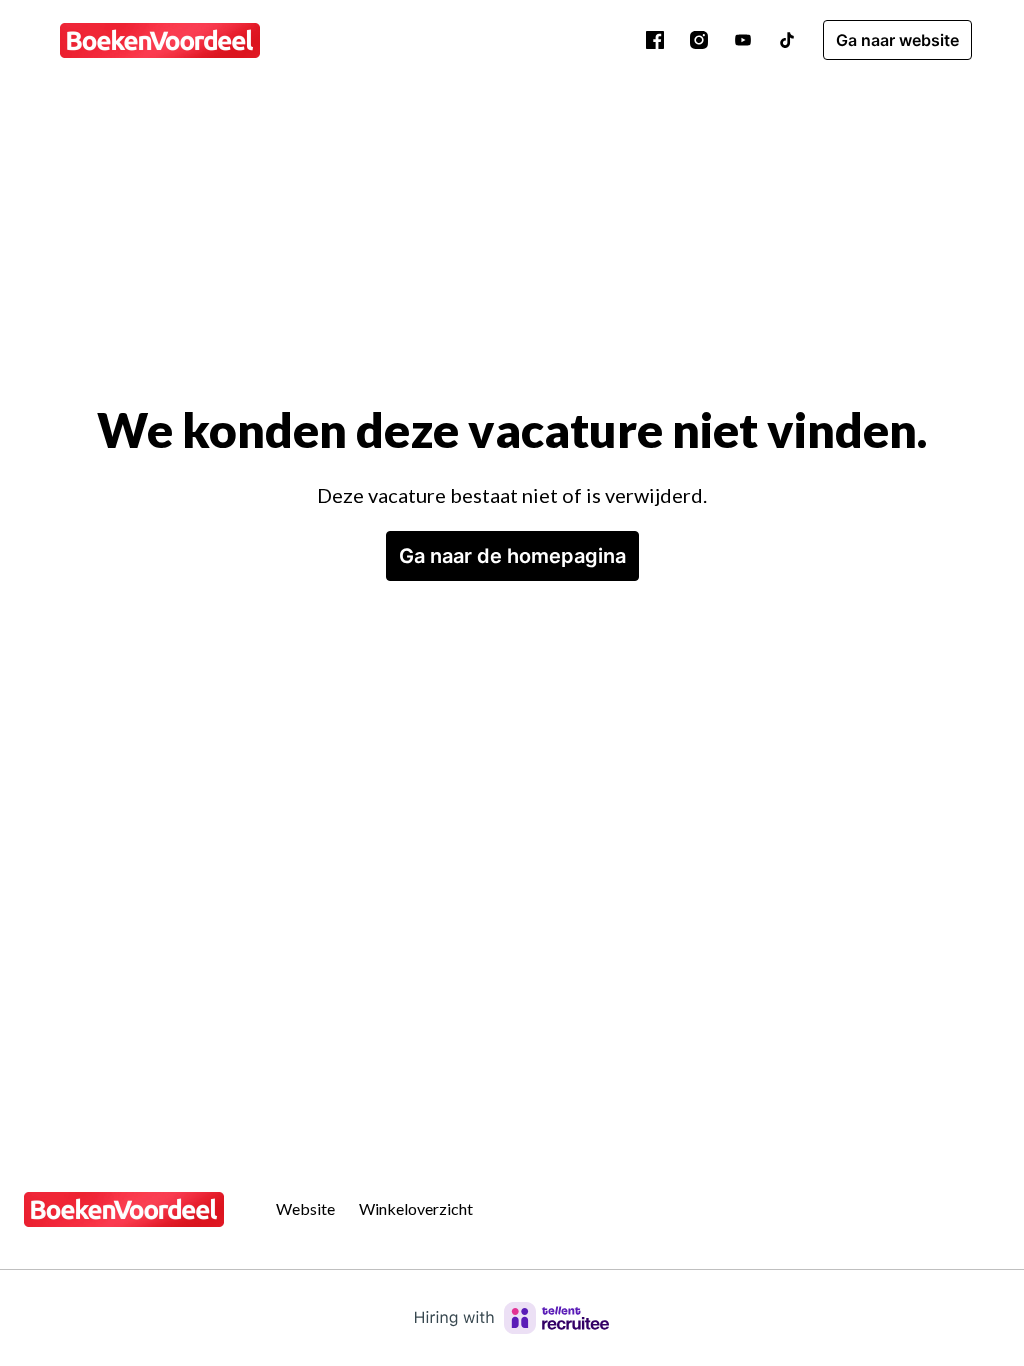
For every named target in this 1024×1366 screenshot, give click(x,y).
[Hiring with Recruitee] (512, 1318)
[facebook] (655, 40)
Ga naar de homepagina (512, 556)
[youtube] (743, 40)
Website (305, 1208)
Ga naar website (897, 40)
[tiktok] (787, 40)
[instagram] (699, 40)
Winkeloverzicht (416, 1208)
